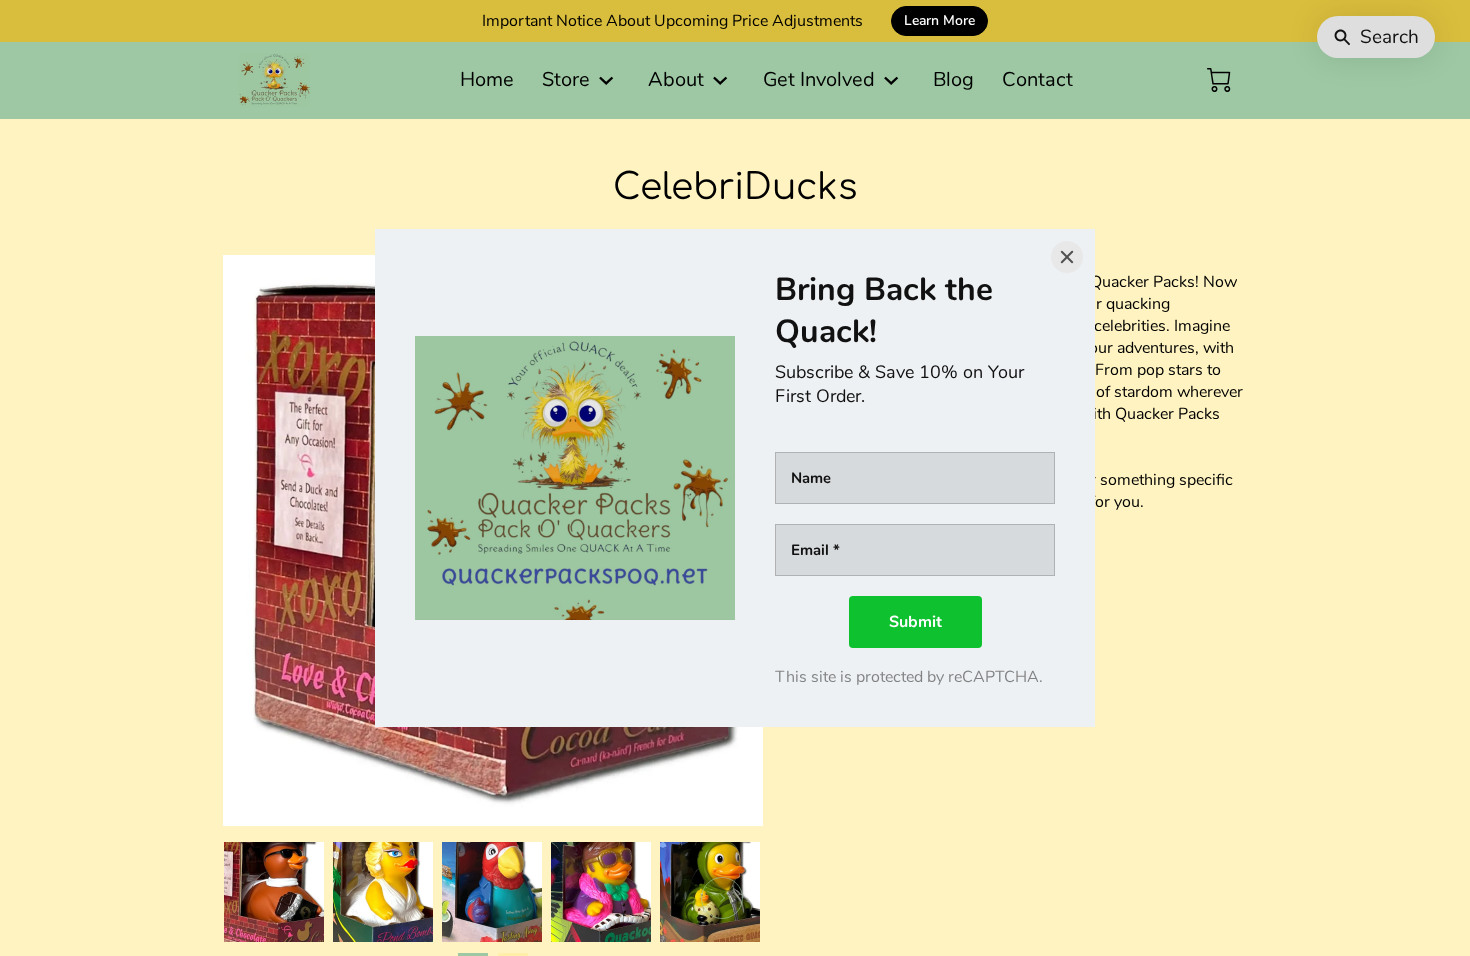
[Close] (1067, 257)
